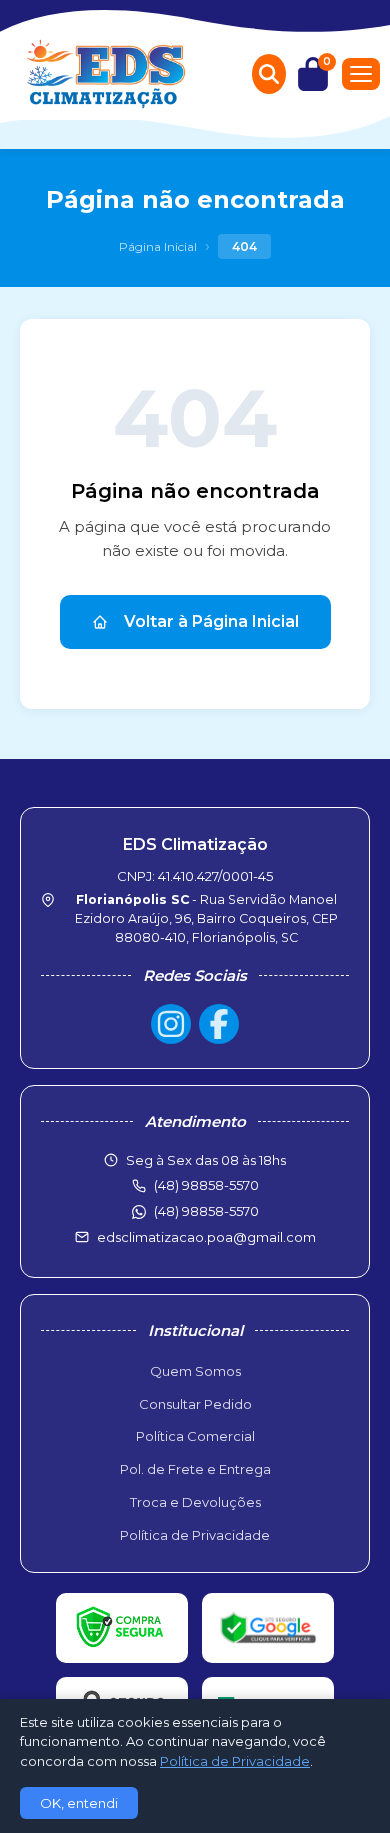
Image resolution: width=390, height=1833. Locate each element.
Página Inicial (158, 246)
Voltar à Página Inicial (211, 621)
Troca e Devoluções (195, 1502)
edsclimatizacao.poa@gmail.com (206, 1237)
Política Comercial (195, 1436)
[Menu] (361, 74)
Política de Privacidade (195, 1535)
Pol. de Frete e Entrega (195, 1469)
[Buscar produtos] (269, 74)
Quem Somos (195, 1371)
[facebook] (219, 1024)
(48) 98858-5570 (206, 1211)
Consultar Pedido (195, 1404)
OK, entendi (79, 1803)
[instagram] (171, 1024)
